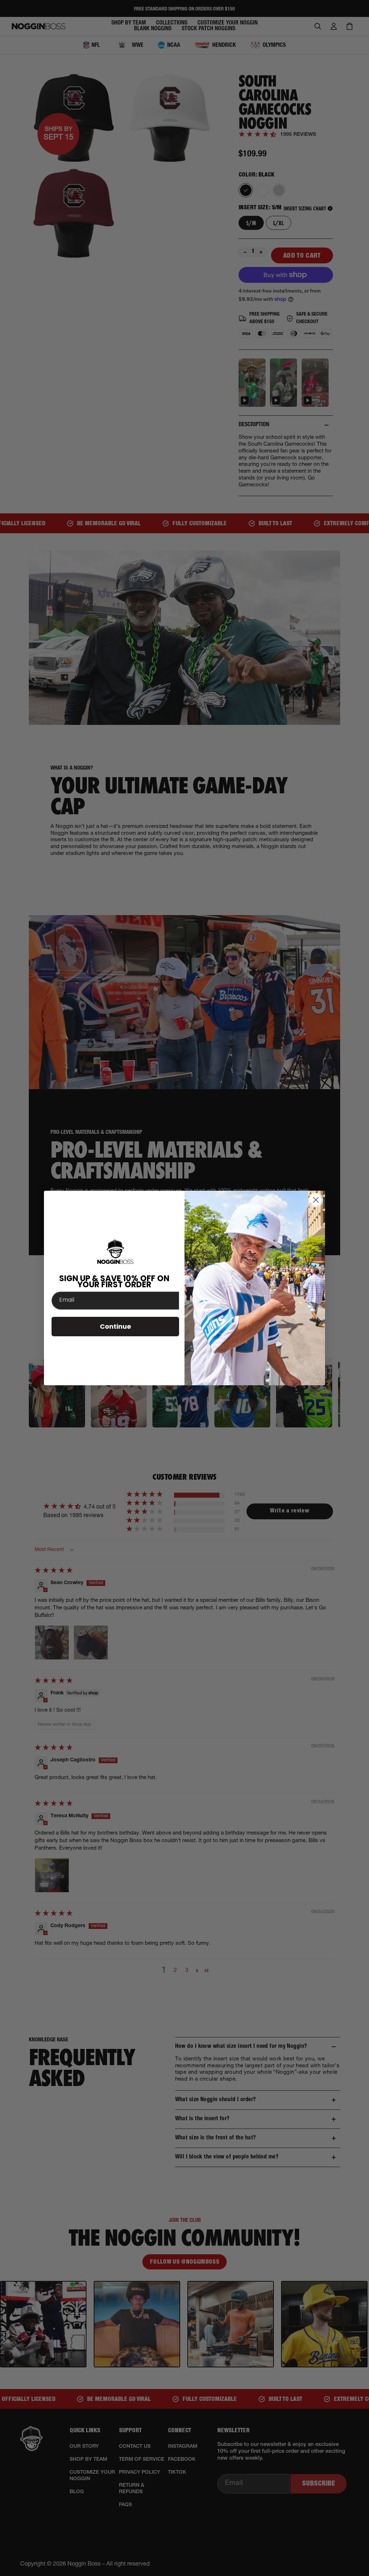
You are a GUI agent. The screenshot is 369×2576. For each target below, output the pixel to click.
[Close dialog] (316, 1200)
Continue (115, 1326)
